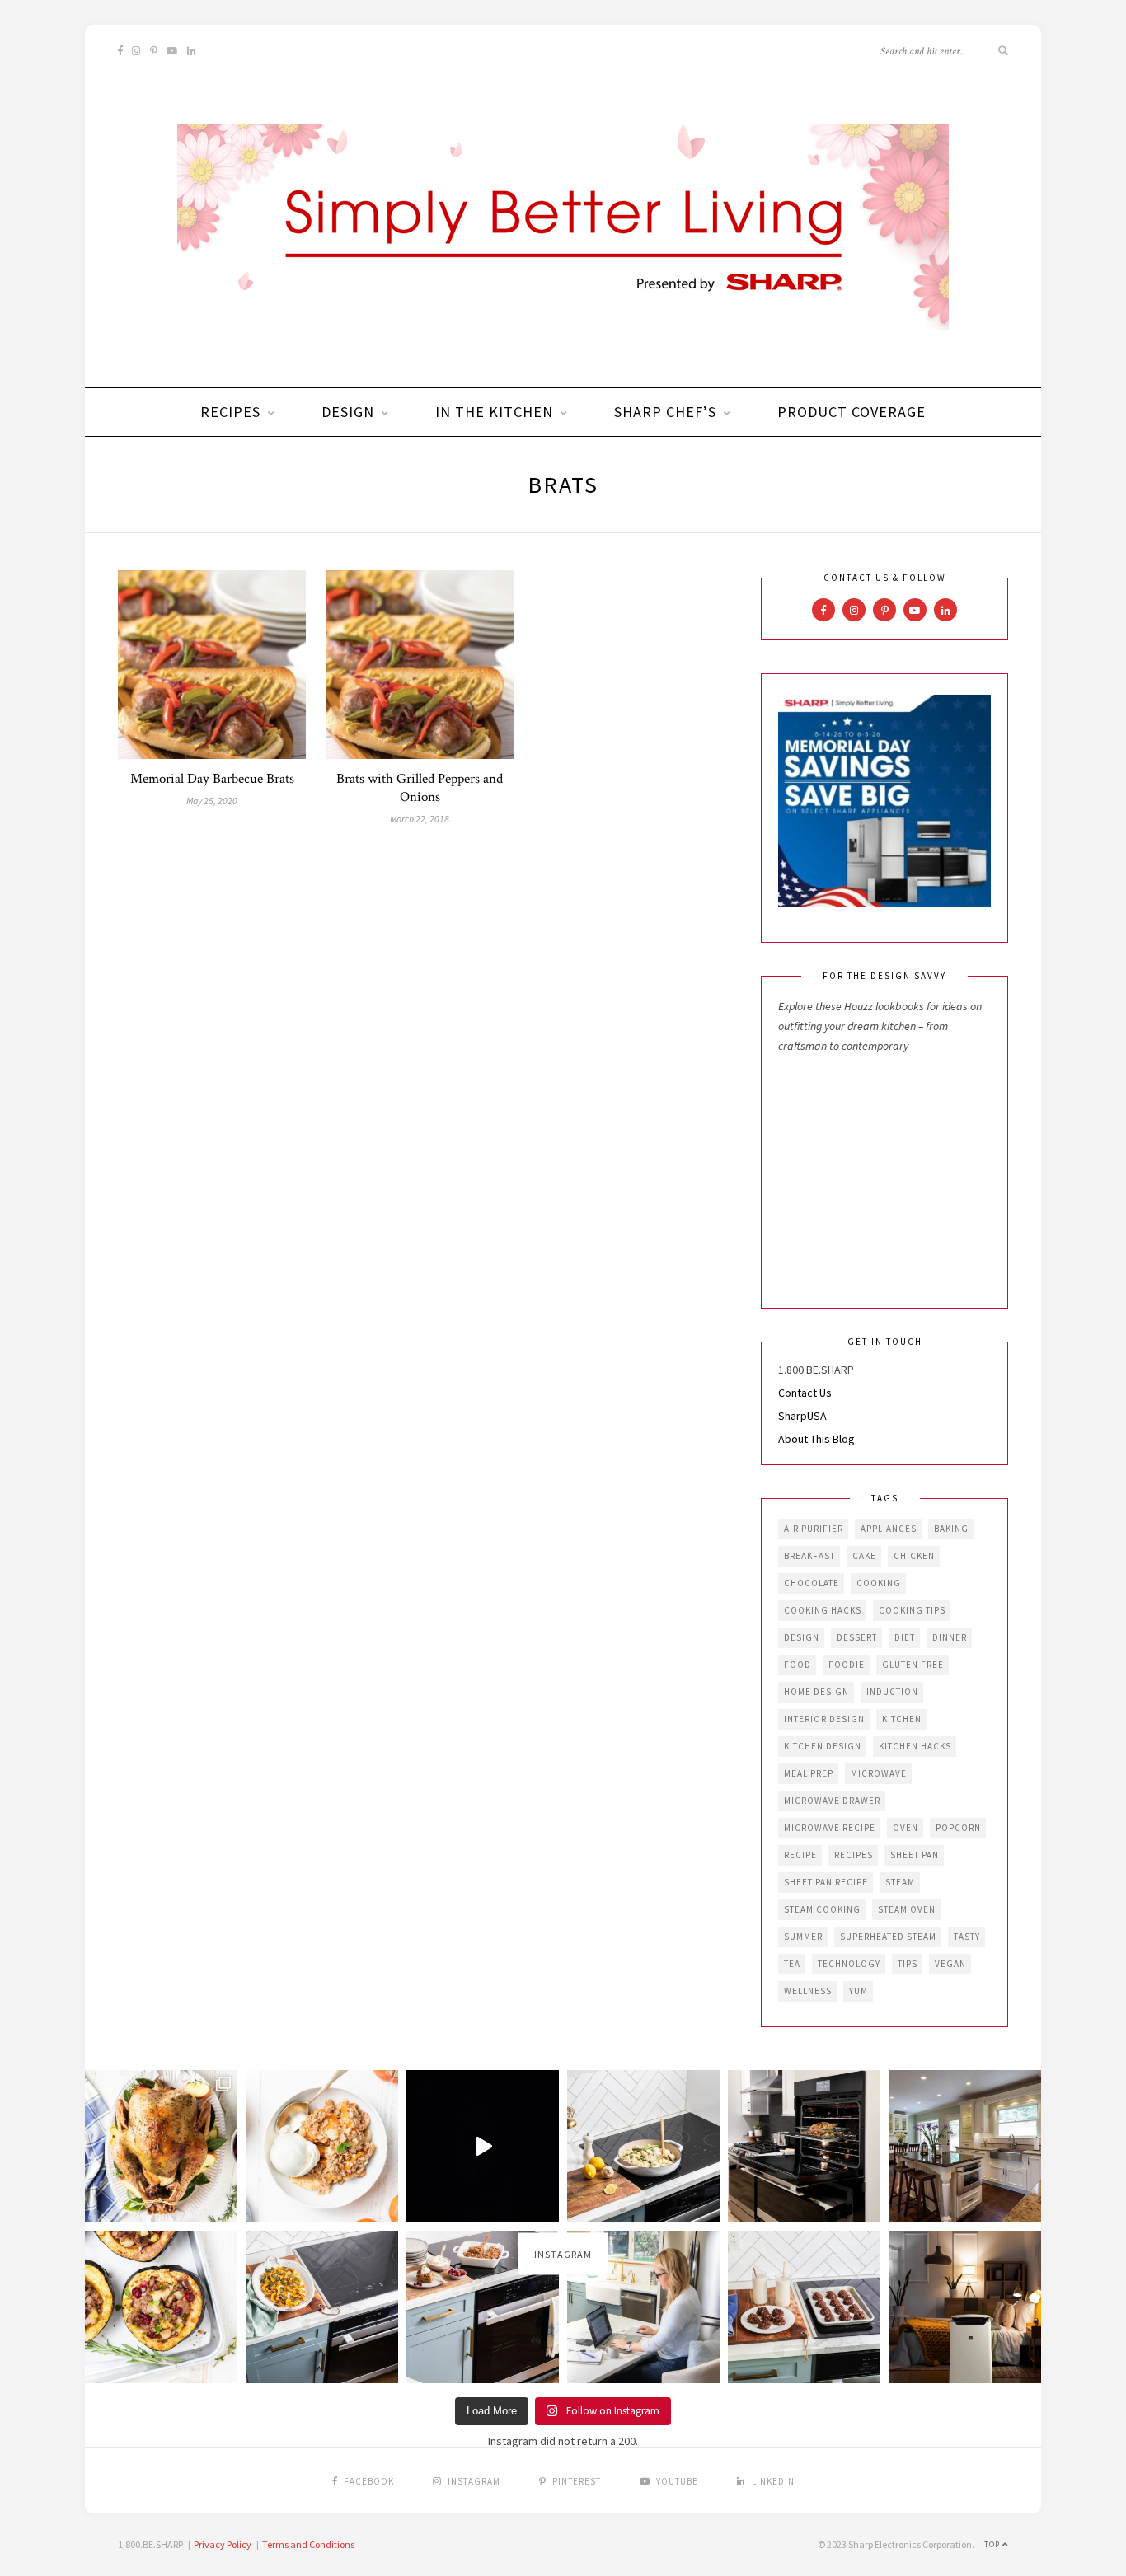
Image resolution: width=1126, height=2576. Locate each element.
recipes (854, 1855)
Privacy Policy (223, 2544)
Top (993, 2544)
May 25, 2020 (212, 801)
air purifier (814, 1529)
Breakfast (809, 1556)
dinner (950, 1637)
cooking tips (912, 1610)
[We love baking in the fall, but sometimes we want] (804, 2307)
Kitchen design (823, 1746)
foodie (847, 1665)
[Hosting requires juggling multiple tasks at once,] (804, 2146)
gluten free (913, 1665)
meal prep (809, 1773)
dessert (857, 1637)
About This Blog (816, 1439)
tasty (967, 1937)
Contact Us (805, 1393)
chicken (914, 1556)
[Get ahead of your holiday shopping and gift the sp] (965, 2307)
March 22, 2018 (420, 819)
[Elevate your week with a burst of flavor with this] (643, 2146)
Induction (892, 1692)
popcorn (958, 1828)
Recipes (230, 412)
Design (348, 412)
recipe (800, 1855)
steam (900, 1882)
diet (905, 1637)
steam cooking (822, 1909)
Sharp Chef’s (665, 412)
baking (951, 1529)
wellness (808, 1991)
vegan (950, 1964)
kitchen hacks (915, 1746)
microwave (879, 1773)
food (798, 1665)
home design (816, 1692)
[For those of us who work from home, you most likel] (643, 2307)
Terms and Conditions (308, 2544)
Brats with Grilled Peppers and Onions (420, 788)
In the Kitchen (494, 412)
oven (905, 1828)
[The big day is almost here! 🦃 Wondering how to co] (161, 2146)
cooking (879, 1583)
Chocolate (812, 1583)
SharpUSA (802, 1416)
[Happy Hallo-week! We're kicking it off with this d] (483, 2307)
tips (908, 1964)
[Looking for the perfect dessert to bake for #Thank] (322, 2146)
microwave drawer (832, 1801)
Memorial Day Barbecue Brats (212, 779)
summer (803, 1937)
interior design (824, 1719)
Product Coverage (852, 412)
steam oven (907, 1909)
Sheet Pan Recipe (826, 1882)
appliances (889, 1529)
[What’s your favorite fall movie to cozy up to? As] (483, 2146)
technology (849, 1964)
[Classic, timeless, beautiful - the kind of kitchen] (965, 2146)
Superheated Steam (888, 1937)
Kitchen (902, 1719)
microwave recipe (830, 1828)
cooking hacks (823, 1610)
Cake (864, 1556)
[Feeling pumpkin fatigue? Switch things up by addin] (161, 2307)
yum (859, 1991)
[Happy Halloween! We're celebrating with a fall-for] (322, 2307)
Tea (792, 1964)
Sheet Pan (915, 1855)
